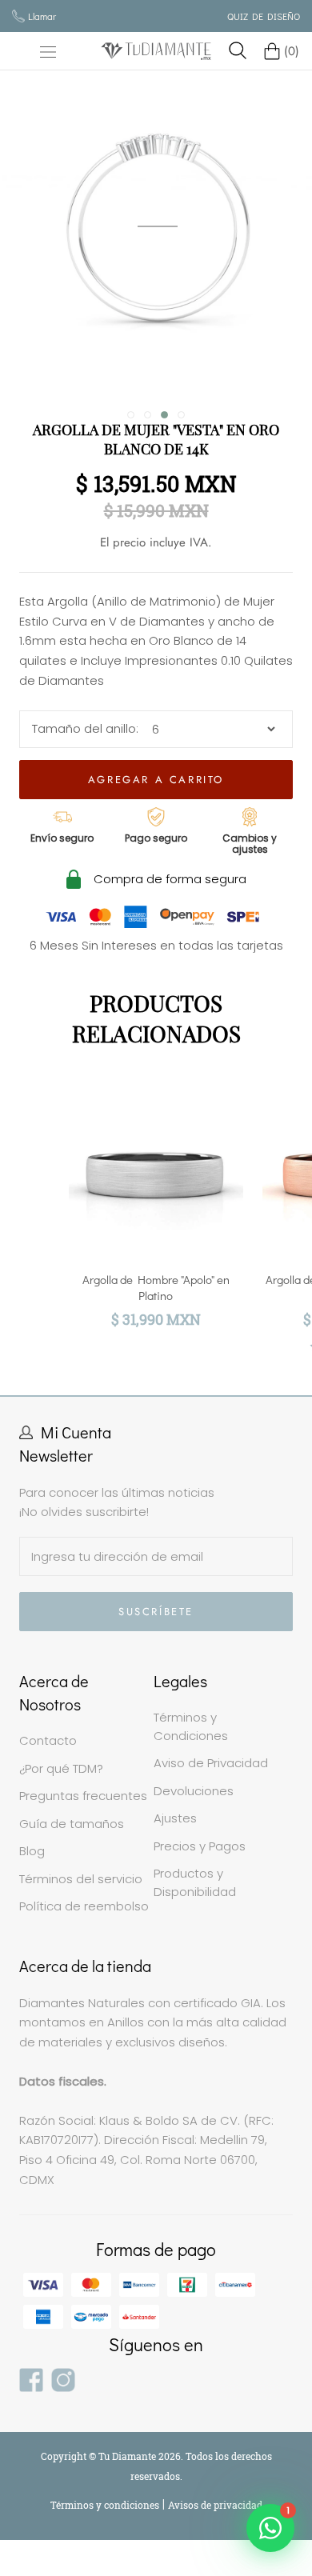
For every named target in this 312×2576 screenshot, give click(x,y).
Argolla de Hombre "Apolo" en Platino (156, 1287)
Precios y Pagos (200, 1846)
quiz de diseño (264, 16)
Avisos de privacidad (215, 2505)
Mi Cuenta (76, 1432)
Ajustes (175, 1818)
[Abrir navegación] (48, 51)
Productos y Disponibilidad (195, 1882)
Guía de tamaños (72, 1824)
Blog (32, 1851)
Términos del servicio (81, 1879)
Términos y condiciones (106, 2505)
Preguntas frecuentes (83, 1796)
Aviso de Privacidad (211, 1763)
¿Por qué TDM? (61, 1768)
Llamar (42, 16)
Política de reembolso (84, 1906)
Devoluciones (194, 1791)
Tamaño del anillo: (85, 728)
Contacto (48, 1740)
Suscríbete (156, 1612)
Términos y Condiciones (191, 1726)
